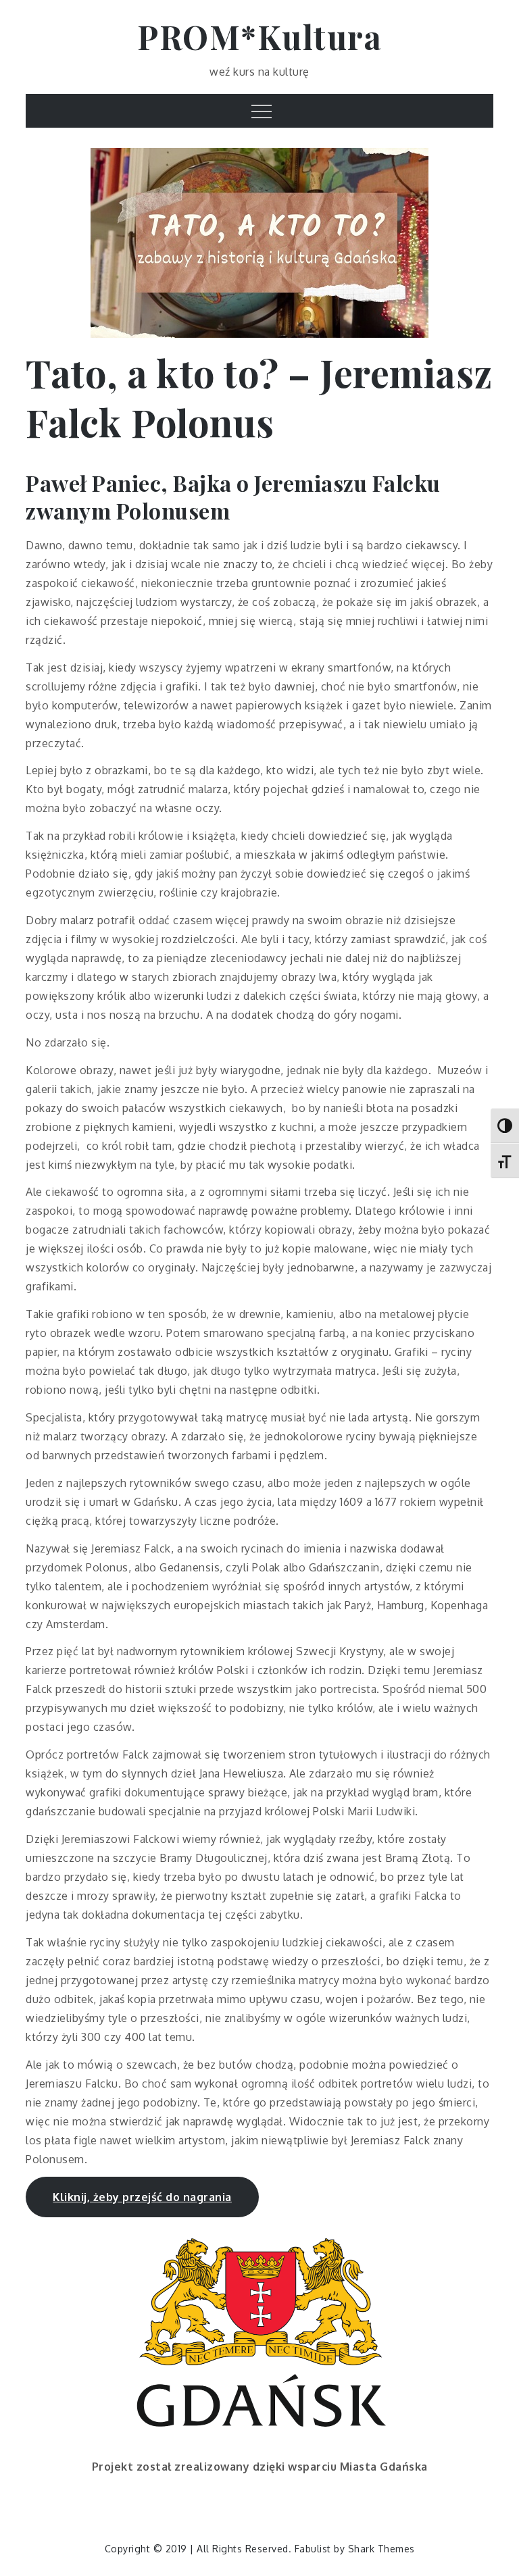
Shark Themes (381, 2549)
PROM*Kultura (259, 36)
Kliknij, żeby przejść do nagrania (142, 2197)
